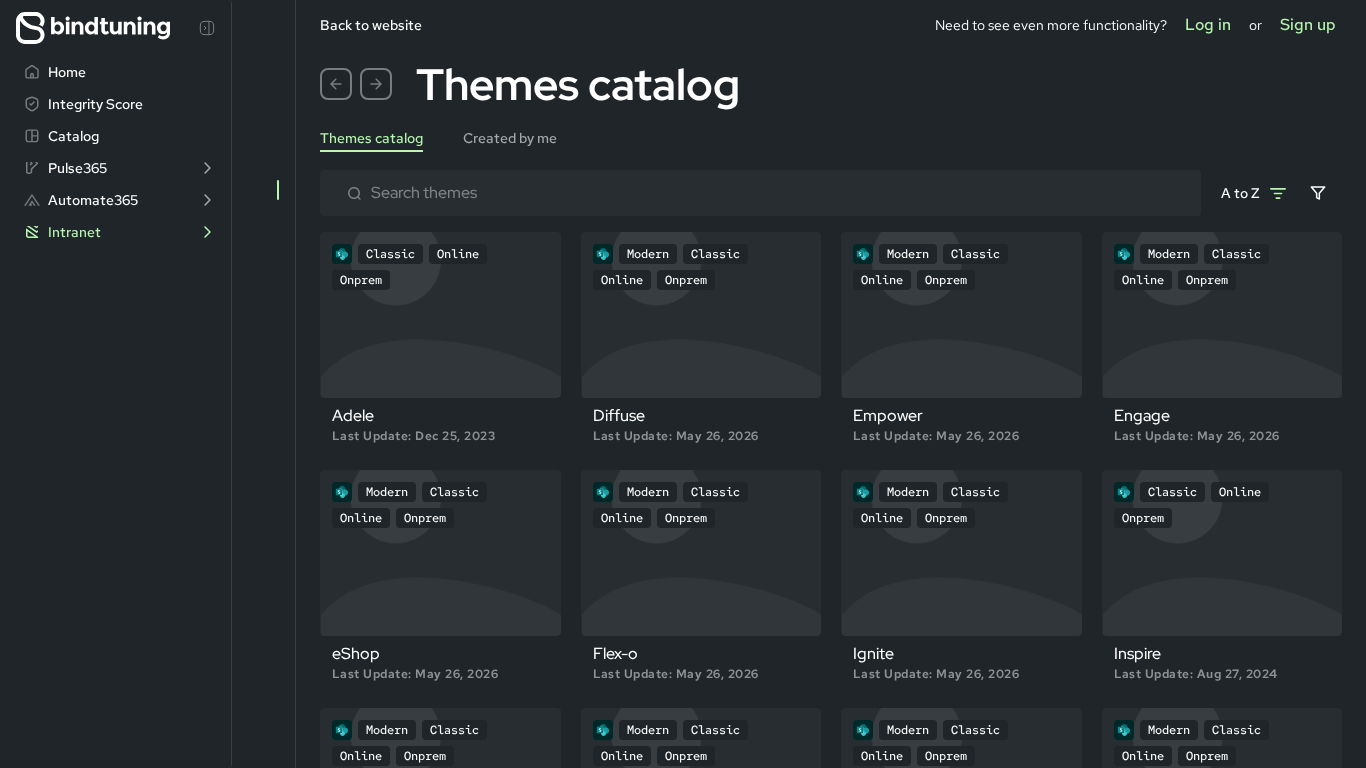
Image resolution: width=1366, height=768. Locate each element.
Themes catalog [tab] (371, 138)
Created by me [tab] (510, 138)
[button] (336, 84)
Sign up (1308, 24)
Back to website (371, 25)
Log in (1208, 24)
